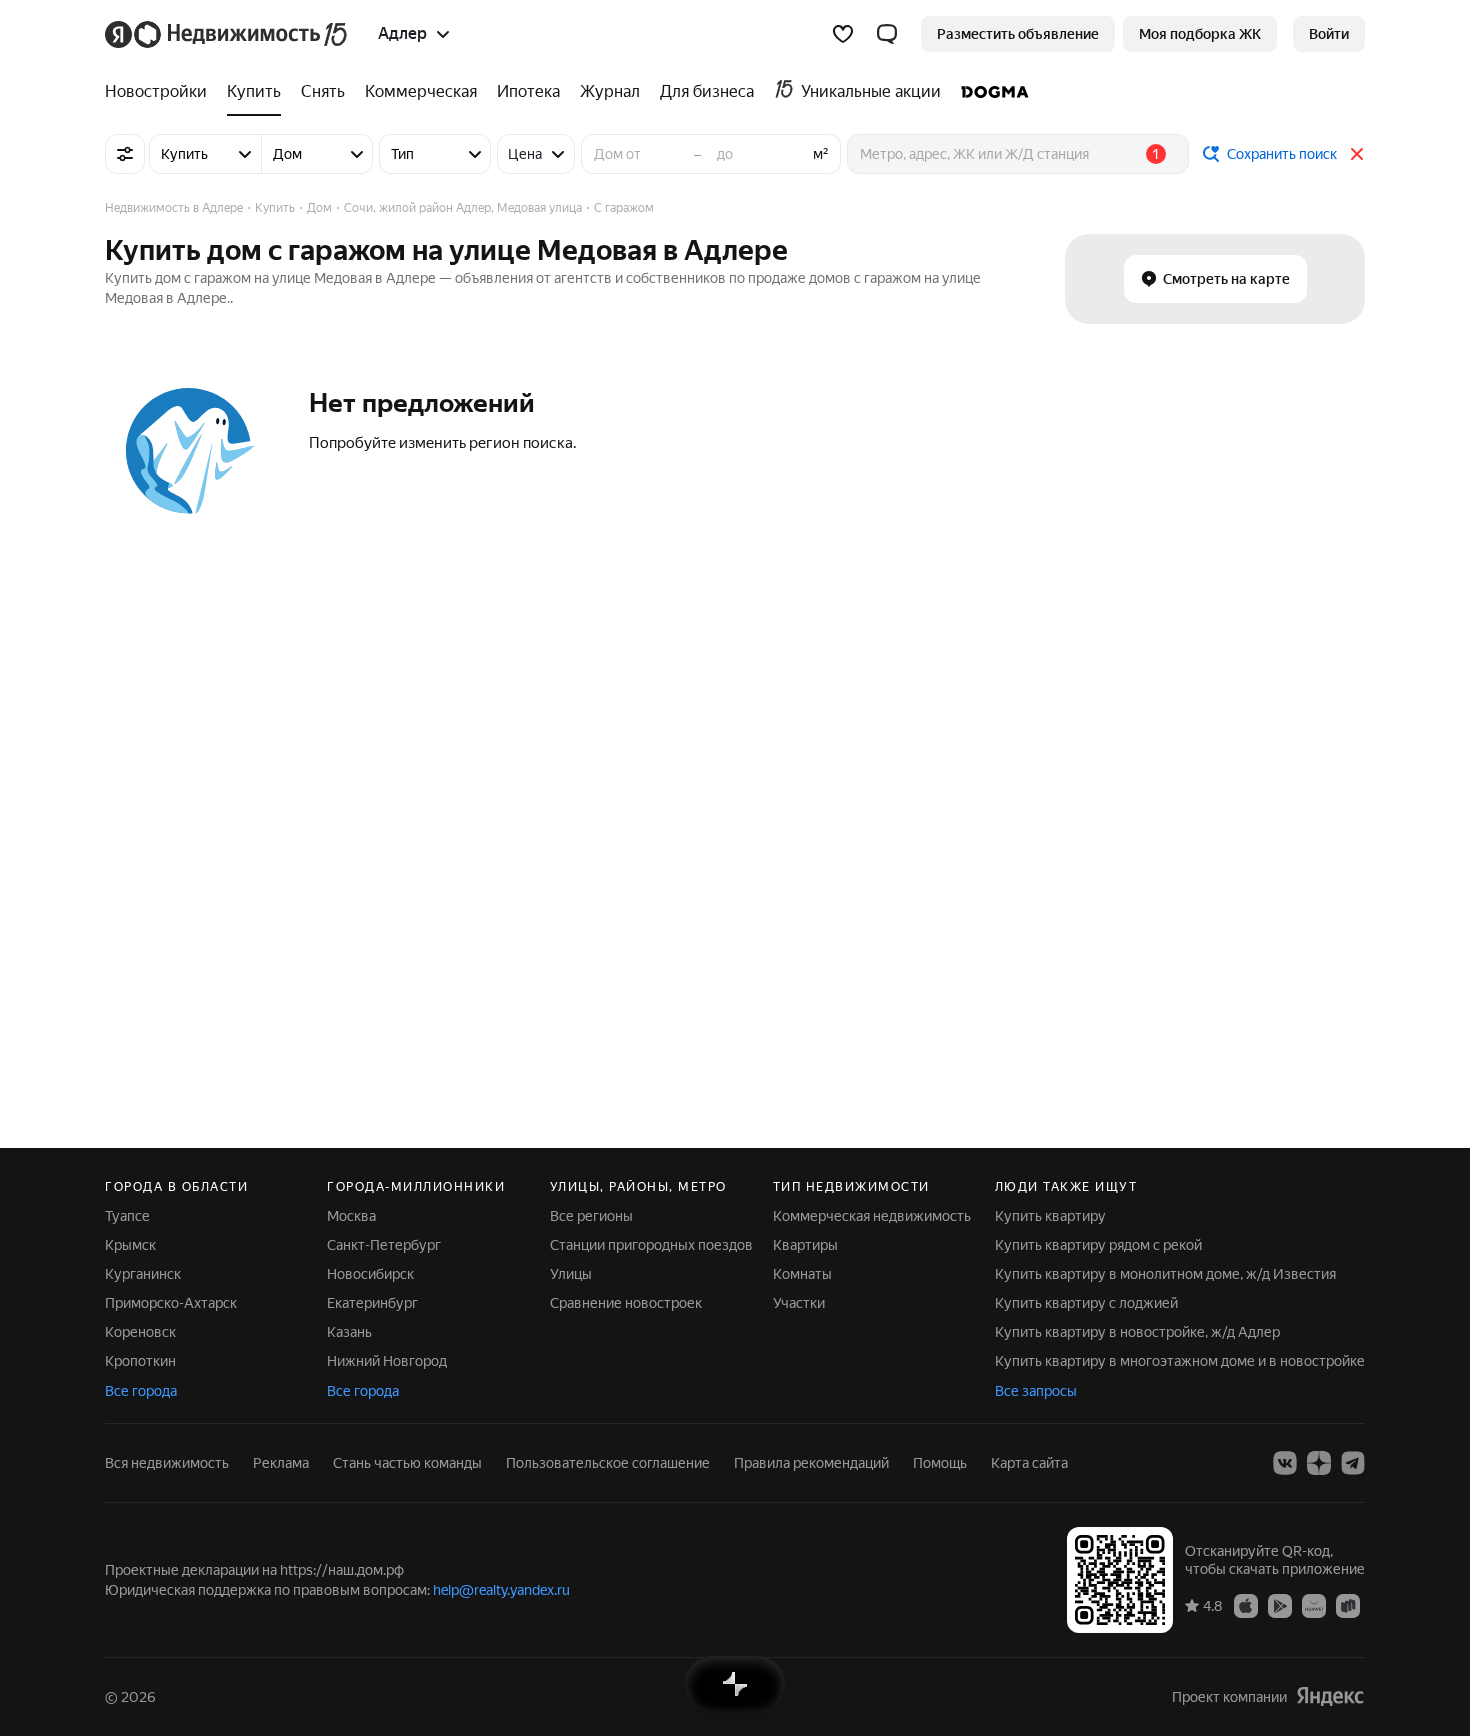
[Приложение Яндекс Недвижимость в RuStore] (1348, 1605)
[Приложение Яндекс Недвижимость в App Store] (1246, 1605)
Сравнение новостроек (626, 1303)
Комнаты (802, 1274)
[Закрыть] (1357, 154)
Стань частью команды (407, 1463)
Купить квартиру (1050, 1216)
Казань (349, 1332)
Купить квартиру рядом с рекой (1098, 1245)
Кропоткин (140, 1361)
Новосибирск (370, 1274)
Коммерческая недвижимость (872, 1216)
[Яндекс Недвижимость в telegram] (1353, 1463)
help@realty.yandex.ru (501, 1590)
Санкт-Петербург (384, 1245)
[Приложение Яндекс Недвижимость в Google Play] (1280, 1605)
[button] (887, 34)
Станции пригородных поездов (651, 1245)
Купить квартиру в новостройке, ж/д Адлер (1137, 1332)
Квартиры (805, 1245)
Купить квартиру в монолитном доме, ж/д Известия (1165, 1274)
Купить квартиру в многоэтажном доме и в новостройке (1180, 1361)
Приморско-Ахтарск (171, 1303)
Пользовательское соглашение (608, 1463)
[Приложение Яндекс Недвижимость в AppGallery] (1314, 1605)
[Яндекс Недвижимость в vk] (1285, 1463)
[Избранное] (843, 34)
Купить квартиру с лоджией (1086, 1303)
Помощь (940, 1463)
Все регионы (591, 1216)
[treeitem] (161, 92)
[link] (1329, 34)
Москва (351, 1216)
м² (821, 154)
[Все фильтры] (125, 154)
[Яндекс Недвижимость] (227, 34)
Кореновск (140, 1332)
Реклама (281, 1463)
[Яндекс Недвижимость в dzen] (1319, 1463)
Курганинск (143, 1274)
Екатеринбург (372, 1303)
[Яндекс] (1330, 1696)
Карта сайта (1029, 1463)
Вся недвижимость (167, 1463)
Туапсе (127, 1216)
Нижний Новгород (387, 1361)
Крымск (130, 1245)
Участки (799, 1303)
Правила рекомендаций (811, 1463)
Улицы (571, 1274)
